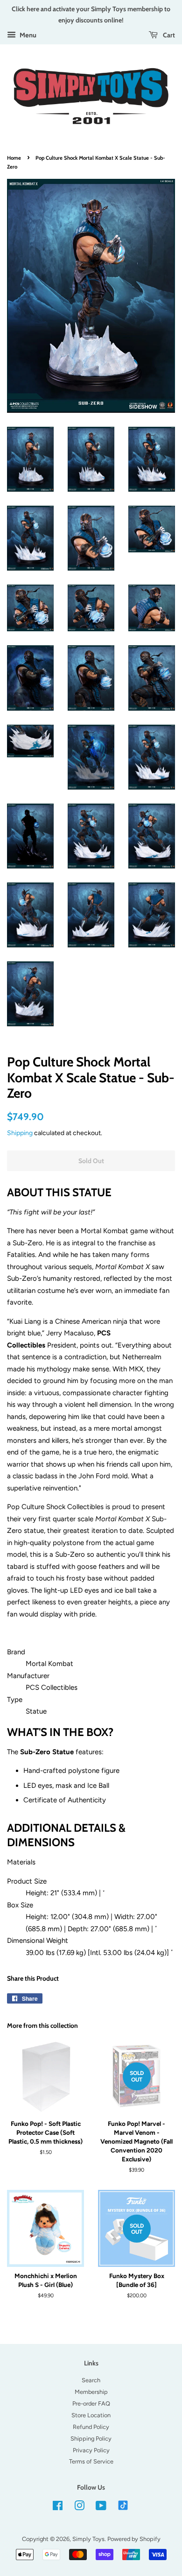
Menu (27, 35)
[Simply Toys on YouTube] (101, 2508)
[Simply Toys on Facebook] (58, 2508)
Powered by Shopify (134, 2539)
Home (14, 158)
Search (91, 2380)
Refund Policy (91, 2427)
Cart (168, 35)
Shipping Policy (91, 2438)
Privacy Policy (91, 2450)
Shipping (20, 1133)
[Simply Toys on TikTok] (124, 2505)
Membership (91, 2392)
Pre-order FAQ (91, 2403)
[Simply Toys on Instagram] (79, 2508)
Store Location (91, 2415)
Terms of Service (91, 2461)
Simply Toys (88, 2539)
